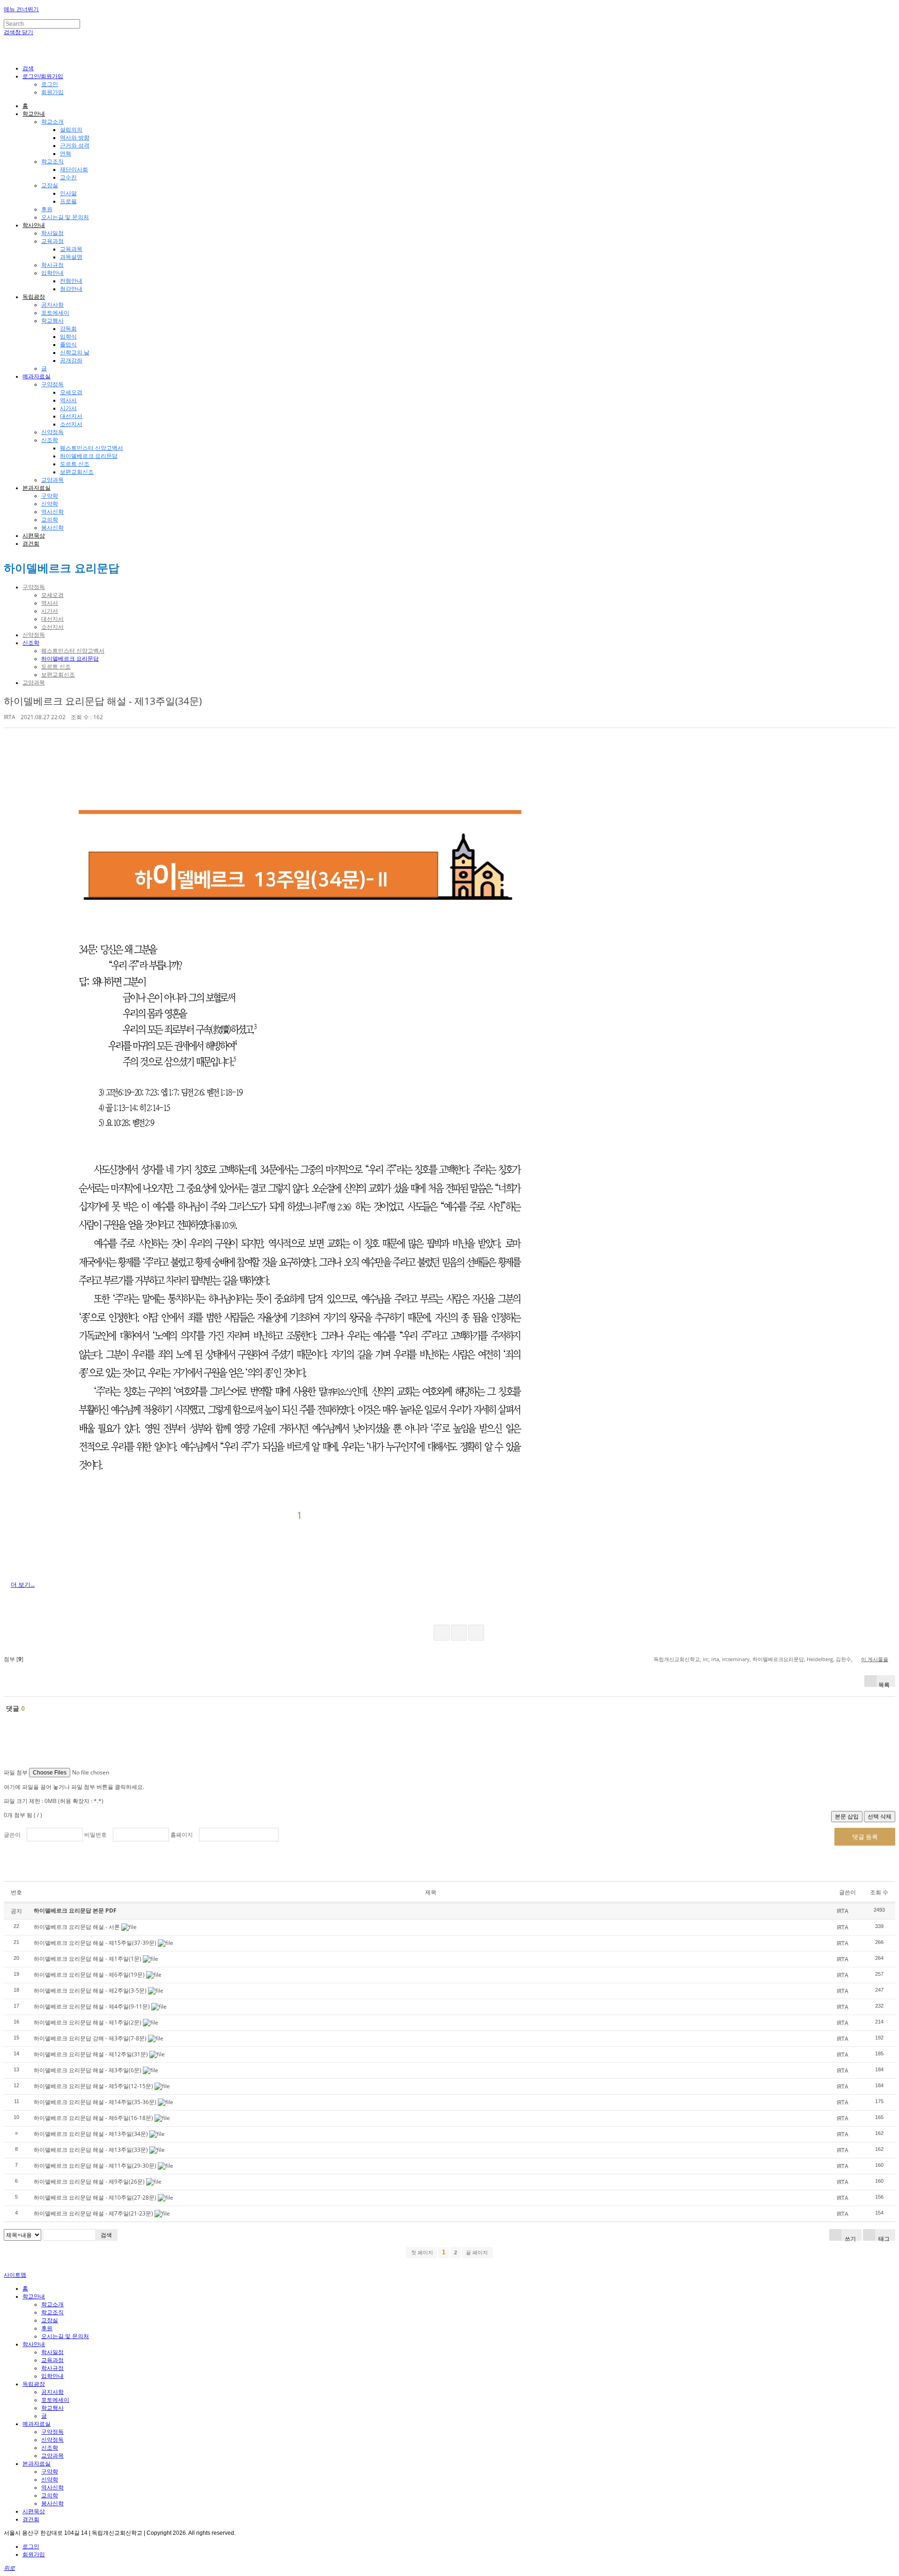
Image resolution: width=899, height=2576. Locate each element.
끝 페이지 (478, 2252)
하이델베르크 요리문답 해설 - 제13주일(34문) (103, 701)
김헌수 (844, 1659)
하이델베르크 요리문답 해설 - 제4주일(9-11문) (92, 2006)
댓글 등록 (865, 1837)
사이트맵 (15, 2275)
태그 (883, 2238)
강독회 (68, 329)
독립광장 (34, 297)
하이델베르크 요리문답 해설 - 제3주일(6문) (88, 2070)
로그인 (50, 84)
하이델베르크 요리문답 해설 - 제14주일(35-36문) (95, 2102)
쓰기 (850, 2238)
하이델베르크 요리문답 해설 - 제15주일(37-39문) (95, 1943)
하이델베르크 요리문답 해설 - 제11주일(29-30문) (95, 2166)
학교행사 (52, 321)
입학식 (68, 337)
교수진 (68, 177)
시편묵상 (34, 536)
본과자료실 (37, 488)
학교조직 (52, 162)
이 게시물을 (875, 1659)
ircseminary (736, 1659)
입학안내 (52, 273)
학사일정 (52, 233)
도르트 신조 (75, 464)
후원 (47, 209)
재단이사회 (74, 169)
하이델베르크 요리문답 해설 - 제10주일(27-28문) (95, 2197)
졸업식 (68, 345)
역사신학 (52, 512)
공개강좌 (71, 361)
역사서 (68, 400)
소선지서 (71, 424)
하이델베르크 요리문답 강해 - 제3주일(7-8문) (90, 2038)
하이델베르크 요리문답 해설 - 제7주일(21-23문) (93, 2213)
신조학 (50, 440)
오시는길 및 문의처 (65, 217)
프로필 (68, 201)
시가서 (68, 408)
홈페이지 (182, 1835)
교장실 (50, 185)
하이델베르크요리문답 (778, 1659)
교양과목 (52, 480)
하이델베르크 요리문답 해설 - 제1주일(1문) (88, 1959)
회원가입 (52, 92)
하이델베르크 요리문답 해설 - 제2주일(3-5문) (90, 1991)
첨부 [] (14, 1659)
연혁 (66, 154)
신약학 (50, 504)
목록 (884, 1684)
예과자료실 (37, 376)
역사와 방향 (75, 138)
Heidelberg (820, 1659)
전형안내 (71, 281)
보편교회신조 (77, 472)
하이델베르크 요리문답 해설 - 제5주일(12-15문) (93, 2086)
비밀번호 (96, 1835)
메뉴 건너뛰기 (21, 9)
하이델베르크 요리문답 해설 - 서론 (77, 1927)
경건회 (31, 544)
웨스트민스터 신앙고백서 (92, 448)
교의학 (50, 520)
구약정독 (52, 384)
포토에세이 (55, 313)
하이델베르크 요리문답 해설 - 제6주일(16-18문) (93, 2118)
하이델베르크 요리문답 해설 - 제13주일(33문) (91, 2150)
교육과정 (52, 241)
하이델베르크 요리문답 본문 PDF (75, 1910)
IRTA (10, 717)
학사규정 (52, 265)
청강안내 (71, 289)
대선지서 (71, 416)
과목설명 (71, 257)
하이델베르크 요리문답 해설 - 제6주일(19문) (89, 1975)
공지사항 (52, 305)
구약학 (50, 496)
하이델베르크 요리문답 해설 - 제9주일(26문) (89, 2182)
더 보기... (23, 1584)
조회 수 (879, 1892)
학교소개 (52, 122)
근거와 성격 (75, 146)
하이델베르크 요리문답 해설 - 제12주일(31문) (91, 2054)
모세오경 (71, 392)
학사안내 (34, 225)
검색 (106, 2235)
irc (706, 1659)
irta (715, 1659)
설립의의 (71, 130)
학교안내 (34, 114)
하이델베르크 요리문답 (89, 456)
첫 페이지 (421, 2252)
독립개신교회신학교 (677, 1659)
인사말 (68, 193)
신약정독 (52, 432)
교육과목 (71, 249)
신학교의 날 (75, 353)
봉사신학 (52, 528)
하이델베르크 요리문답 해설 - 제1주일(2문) (88, 2022)
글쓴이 (12, 1835)
